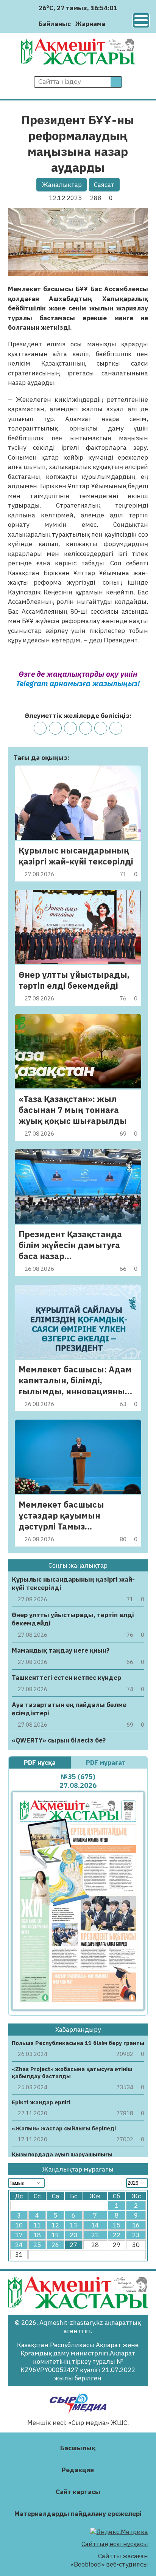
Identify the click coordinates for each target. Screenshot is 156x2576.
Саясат (104, 185)
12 (55, 2225)
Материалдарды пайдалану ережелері (78, 2514)
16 (136, 2225)
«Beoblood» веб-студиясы (109, 2564)
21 (95, 2235)
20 (73, 2235)
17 (19, 2235)
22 (117, 2235)
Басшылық (78, 2448)
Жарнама (90, 24)
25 (37, 2245)
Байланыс (55, 24)
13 (73, 2225)
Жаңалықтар (62, 185)
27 (73, 2245)
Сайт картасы (78, 2492)
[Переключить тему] (113, 24)
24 (19, 2245)
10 (19, 2225)
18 (37, 2235)
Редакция (78, 2470)
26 (55, 2245)
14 (95, 2225)
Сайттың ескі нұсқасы (115, 2544)
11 (37, 2225)
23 (136, 2235)
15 (117, 2225)
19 (55, 2235)
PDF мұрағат (107, 1763)
